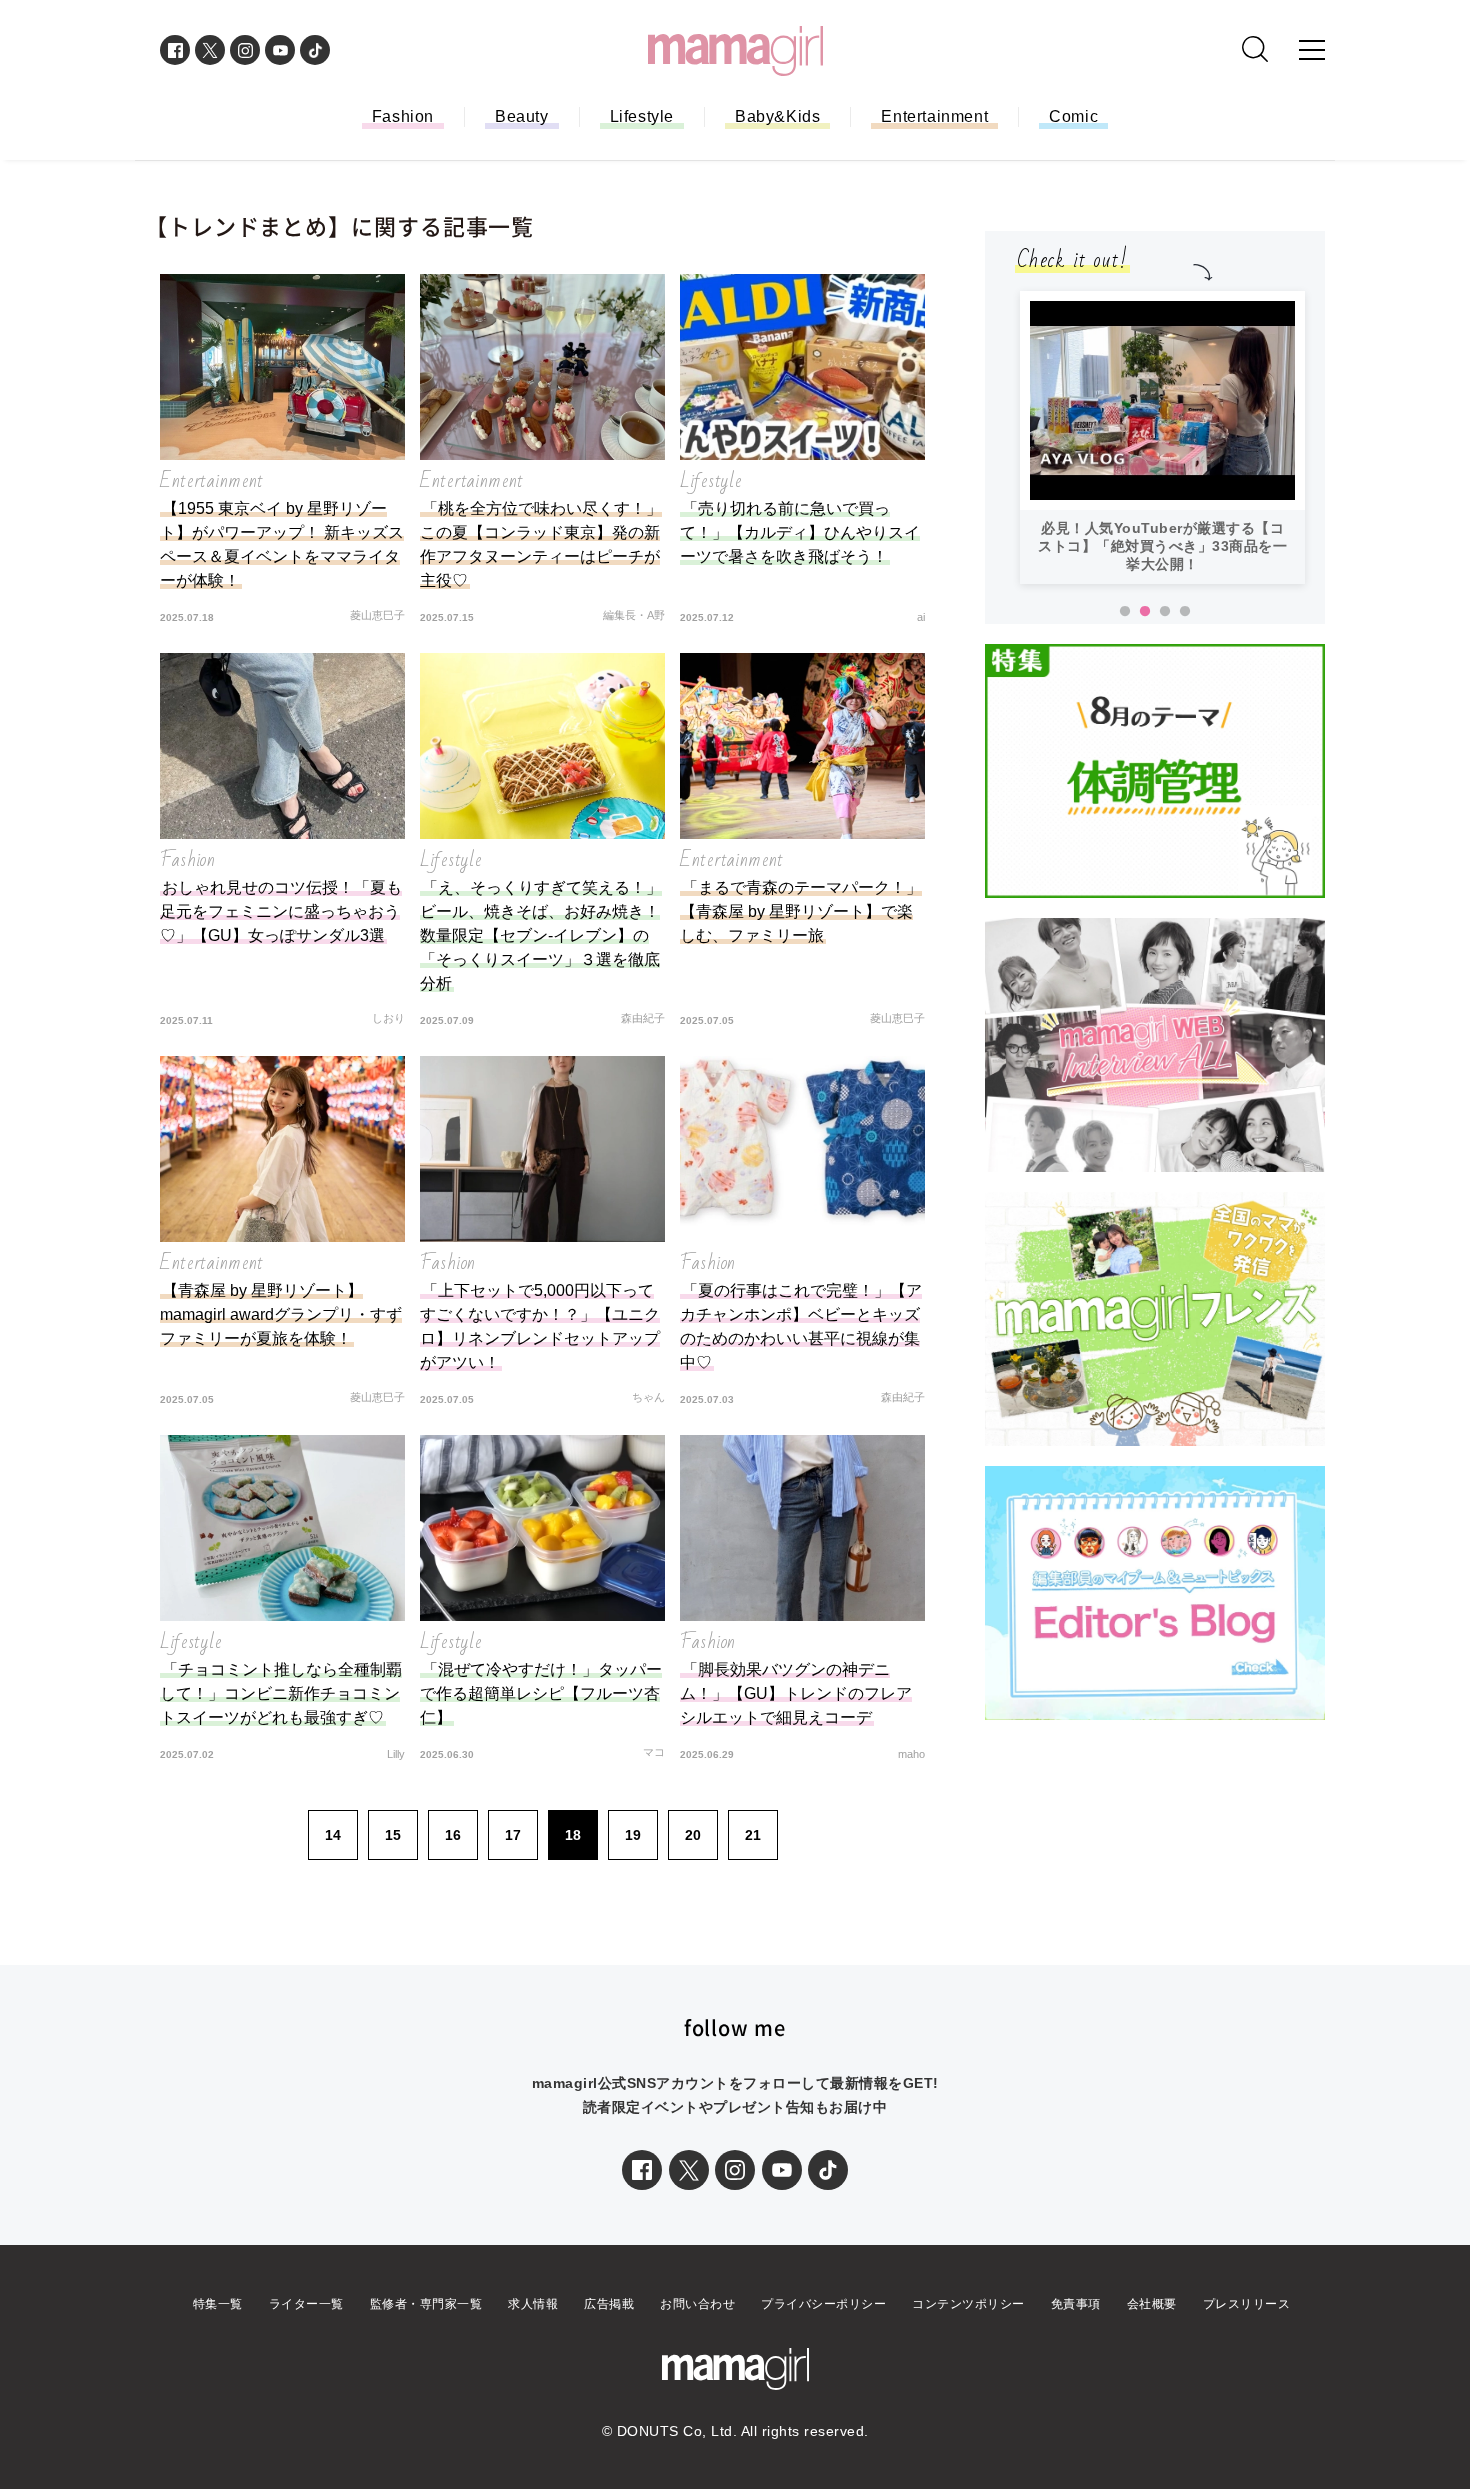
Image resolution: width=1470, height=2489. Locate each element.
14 (333, 1835)
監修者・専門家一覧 (426, 2304)
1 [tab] (1125, 612)
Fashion (403, 116)
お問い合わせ (697, 2304)
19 (633, 1835)
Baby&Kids (777, 116)
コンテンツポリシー (968, 2304)
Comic (1073, 116)
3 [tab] (1165, 612)
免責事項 (1076, 2304)
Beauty (522, 116)
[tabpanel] (1162, 338)
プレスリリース (1247, 2304)
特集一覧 (218, 2304)
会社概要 (1152, 2304)
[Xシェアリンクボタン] (689, 2170)
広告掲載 (609, 2304)
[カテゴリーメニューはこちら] (1312, 50)
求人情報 (533, 2304)
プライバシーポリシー (823, 2304)
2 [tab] (1145, 612)
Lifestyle (642, 116)
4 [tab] (1185, 612)
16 (453, 1835)
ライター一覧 (306, 2304)
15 (393, 1835)
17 (513, 1835)
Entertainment (934, 116)
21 (753, 1835)
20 (693, 1835)
